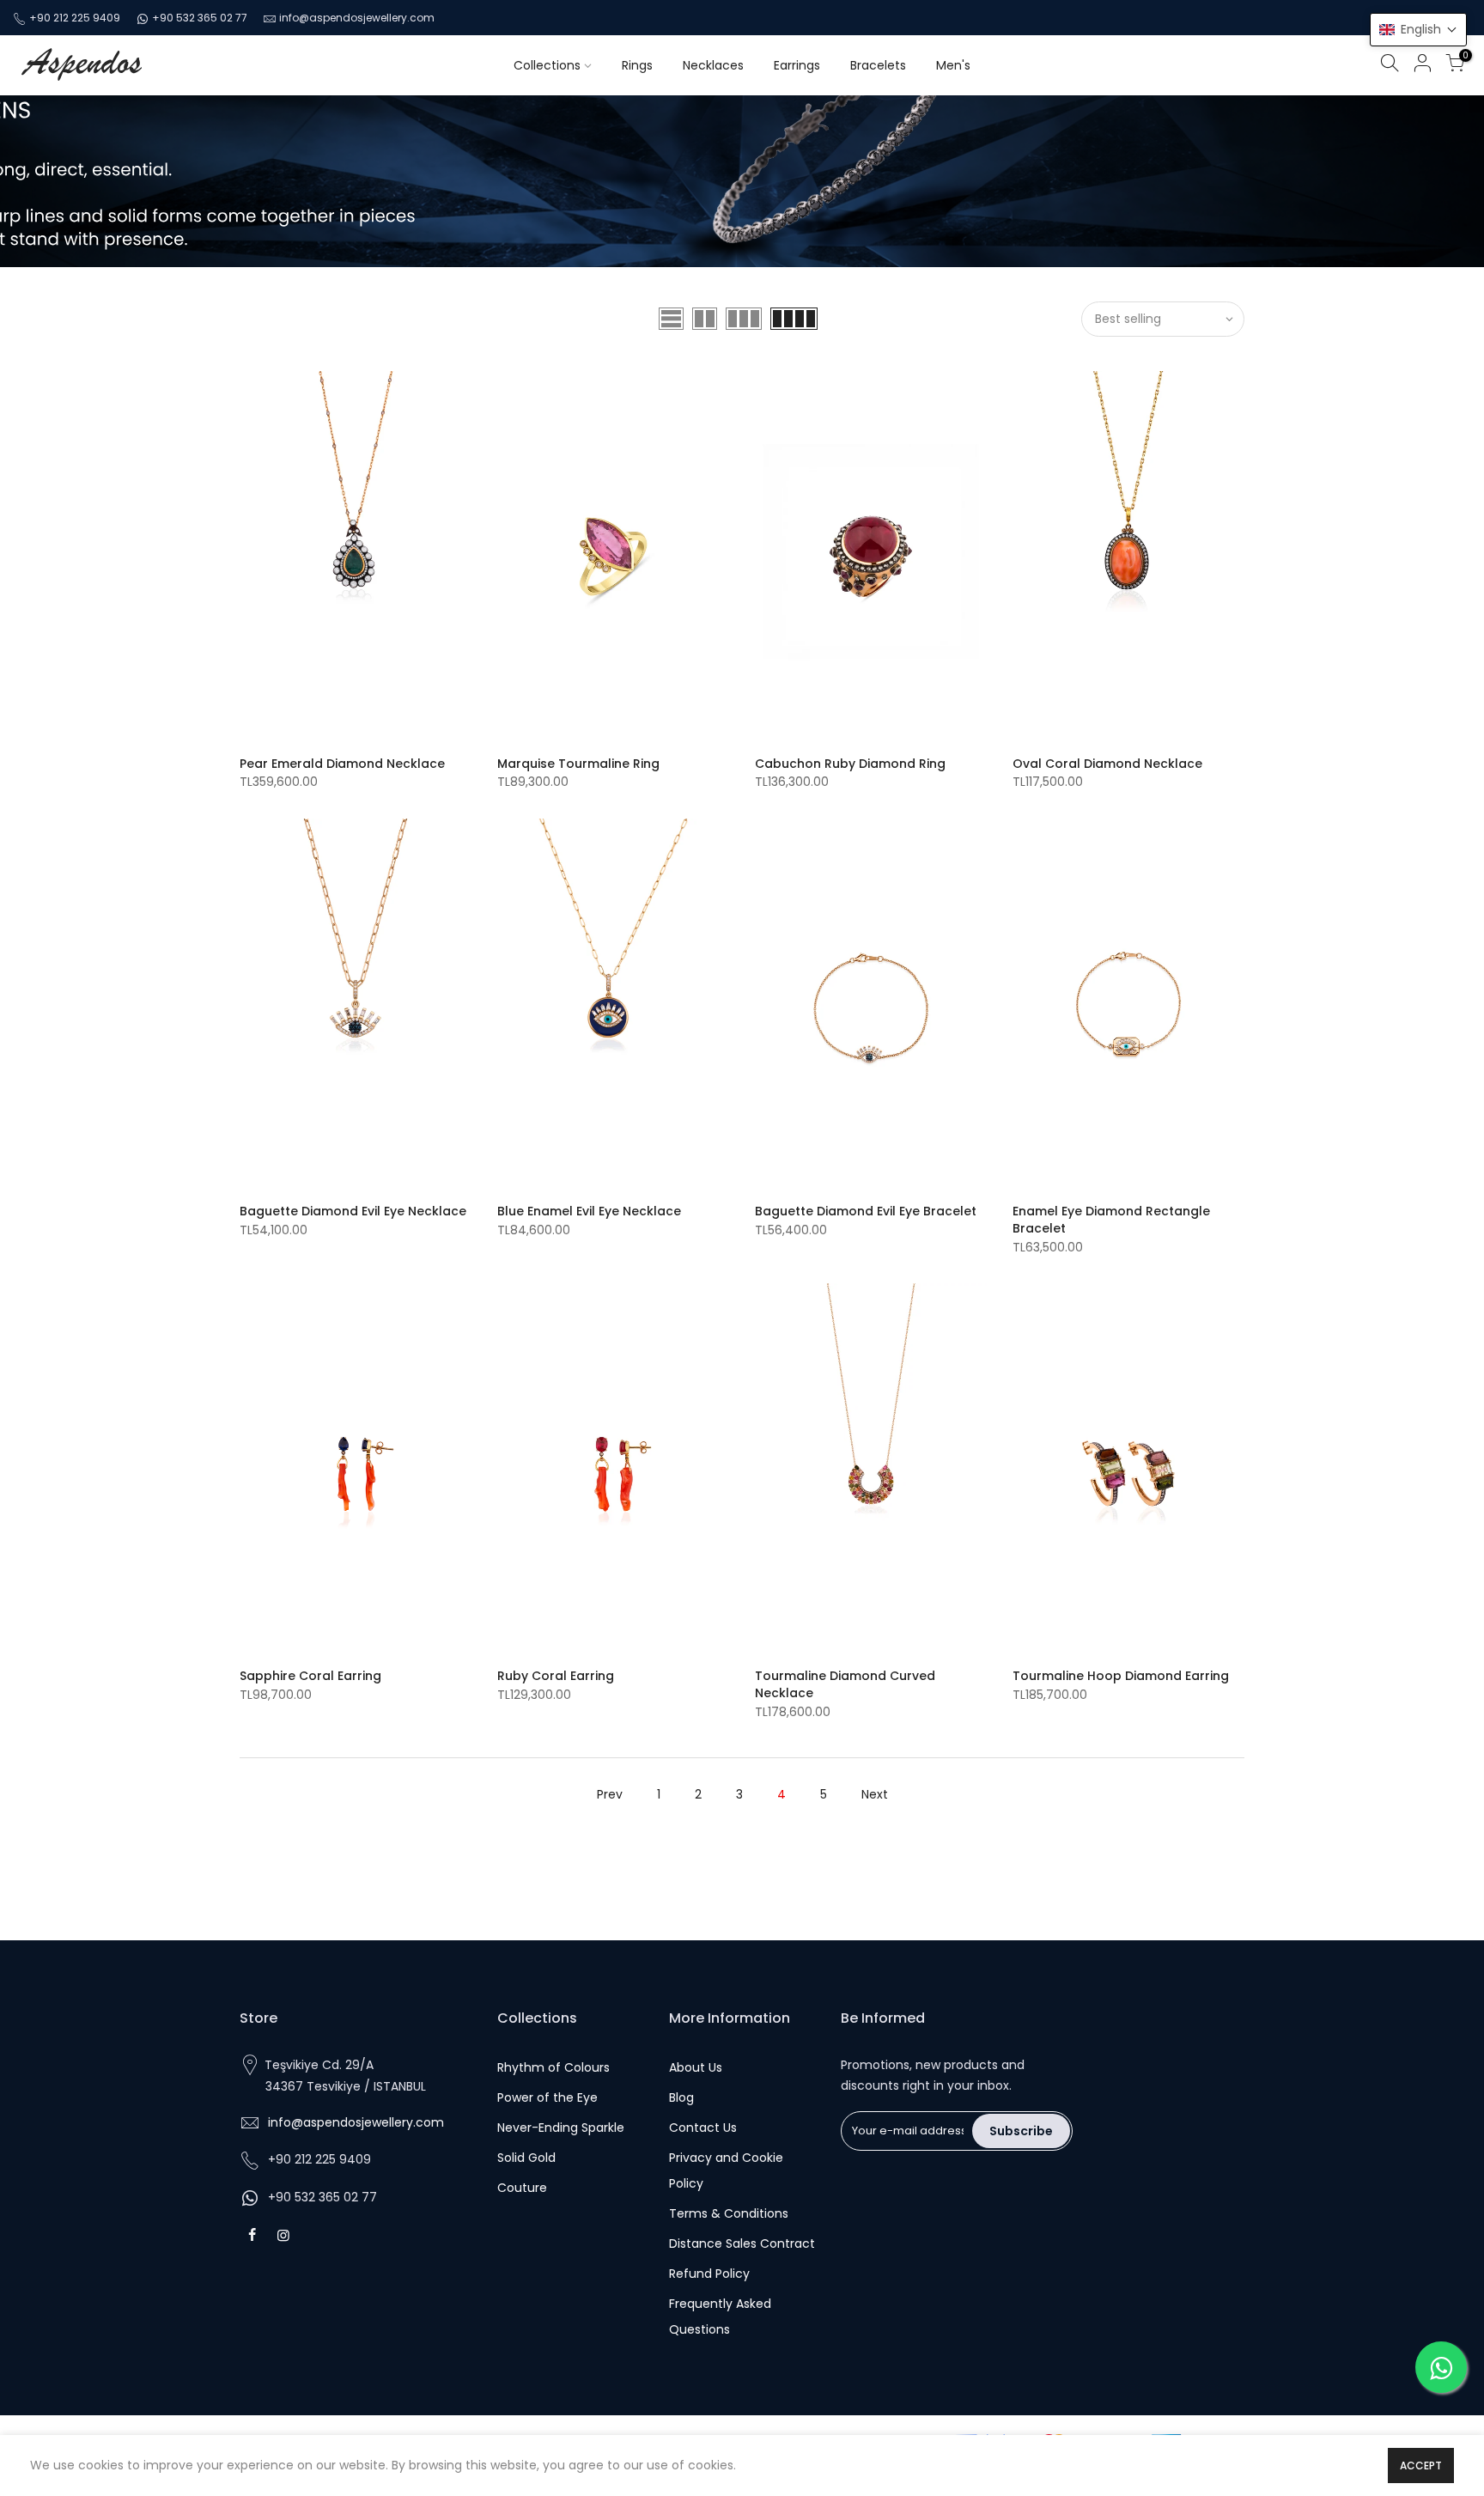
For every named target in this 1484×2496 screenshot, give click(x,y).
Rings (637, 65)
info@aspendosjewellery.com (357, 18)
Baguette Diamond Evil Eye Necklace (353, 1211)
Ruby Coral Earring (556, 1676)
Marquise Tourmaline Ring (578, 764)
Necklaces (713, 65)
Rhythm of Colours (553, 2067)
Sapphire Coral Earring (310, 1676)
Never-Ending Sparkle (561, 2128)
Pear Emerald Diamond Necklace (342, 764)
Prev (610, 1794)
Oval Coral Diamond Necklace (1107, 764)
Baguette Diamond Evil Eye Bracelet (866, 1211)
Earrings (797, 65)
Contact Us (703, 2128)
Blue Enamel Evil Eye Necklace (589, 1211)
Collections (547, 65)
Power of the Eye (547, 2097)
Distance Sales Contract (742, 2243)
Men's (953, 65)
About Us (696, 2067)
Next (875, 1794)
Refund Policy (709, 2274)
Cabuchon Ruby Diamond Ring (850, 764)
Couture (522, 2188)
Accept (1421, 2466)
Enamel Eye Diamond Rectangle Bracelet (1111, 1220)
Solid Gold (526, 2158)
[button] (1418, 30)
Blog (681, 2097)
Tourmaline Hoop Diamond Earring (1121, 1676)
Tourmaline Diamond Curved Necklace (845, 1684)
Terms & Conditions (729, 2213)
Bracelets (878, 65)
